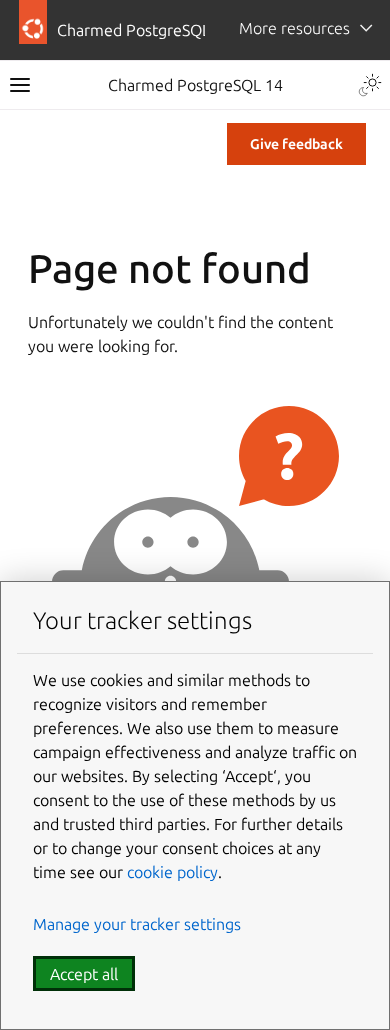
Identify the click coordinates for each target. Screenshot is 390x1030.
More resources (294, 28)
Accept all (84, 974)
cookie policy (172, 872)
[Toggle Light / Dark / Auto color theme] (370, 85)
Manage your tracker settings (137, 924)
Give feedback (296, 144)
